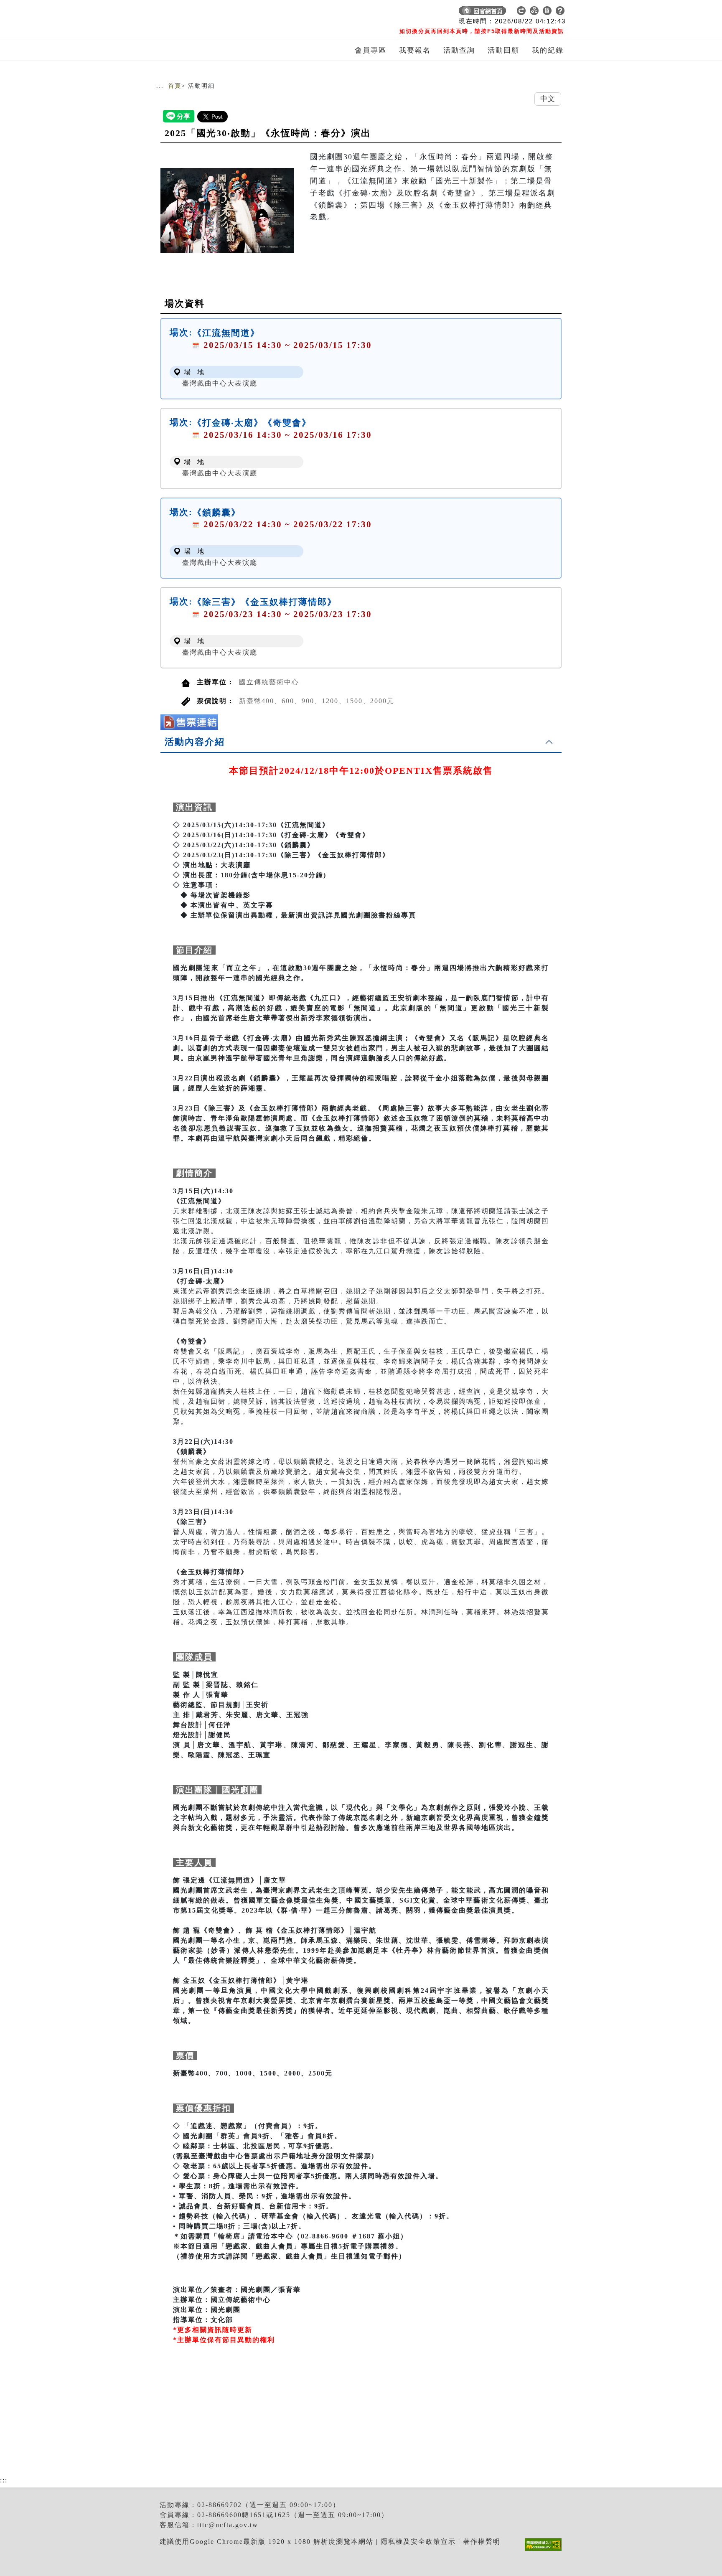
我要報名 (415, 50)
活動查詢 (459, 50)
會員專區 (371, 50)
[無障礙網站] (545, 2551)
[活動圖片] (227, 210)
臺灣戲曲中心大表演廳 (220, 383)
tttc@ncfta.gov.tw (228, 2525)
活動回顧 (503, 50)
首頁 (175, 86)
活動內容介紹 (195, 742)
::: (160, 86)
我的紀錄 (548, 50)
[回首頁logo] (215, 13)
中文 (548, 99)
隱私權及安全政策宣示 (418, 2542)
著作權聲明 (482, 2542)
